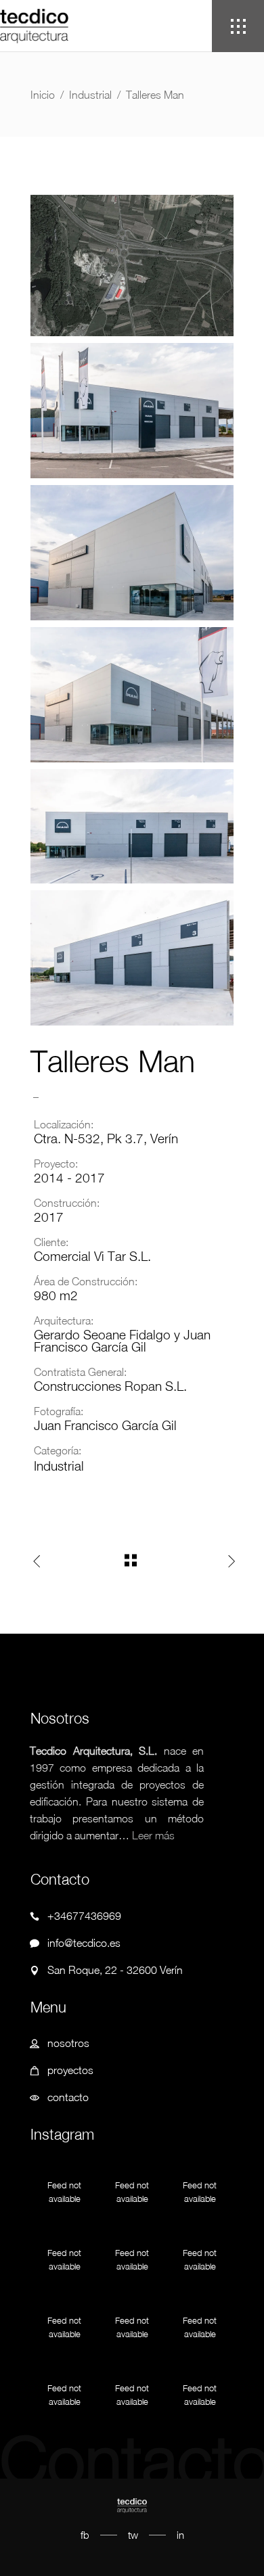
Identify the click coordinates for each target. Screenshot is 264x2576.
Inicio (43, 95)
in (180, 2535)
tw (133, 2535)
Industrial (90, 95)
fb (85, 2535)
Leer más (153, 1835)
